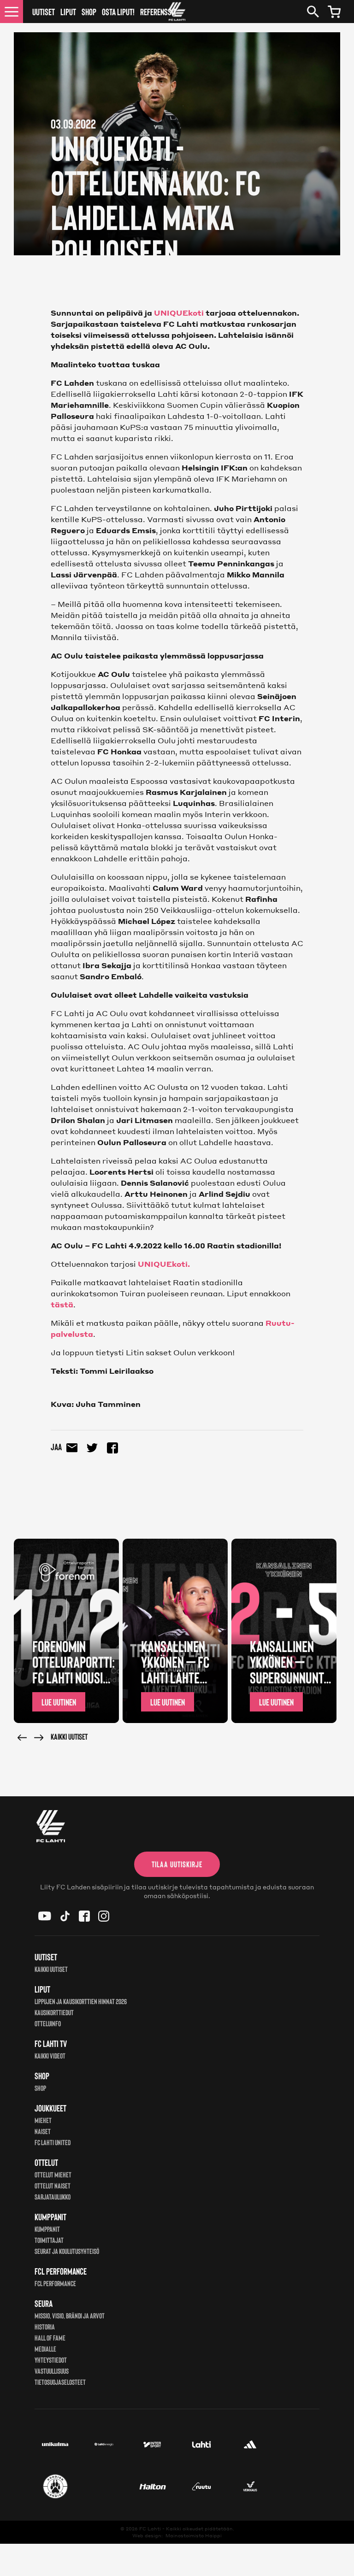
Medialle (45, 2349)
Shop (89, 12)
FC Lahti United (53, 2142)
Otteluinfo (48, 2023)
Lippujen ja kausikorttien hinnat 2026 (81, 2001)
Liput (68, 12)
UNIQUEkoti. (164, 1264)
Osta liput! (118, 12)
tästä (62, 1304)
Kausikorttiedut (54, 2012)
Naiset (43, 2131)
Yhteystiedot (51, 2360)
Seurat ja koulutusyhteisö (67, 2251)
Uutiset (44, 12)
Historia (45, 2326)
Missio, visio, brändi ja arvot (70, 2315)
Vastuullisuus (52, 2371)
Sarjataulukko (53, 2197)
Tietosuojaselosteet (60, 2382)
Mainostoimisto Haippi (194, 2535)
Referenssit (158, 12)
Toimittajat (49, 2240)
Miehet (43, 2120)
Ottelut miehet (53, 2174)
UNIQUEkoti (179, 313)
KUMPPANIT (47, 2229)
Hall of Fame (50, 2338)
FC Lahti (150, 2529)
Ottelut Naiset (53, 2185)
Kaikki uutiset (69, 1736)
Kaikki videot (50, 2056)
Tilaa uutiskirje (177, 1864)
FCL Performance (55, 2283)
